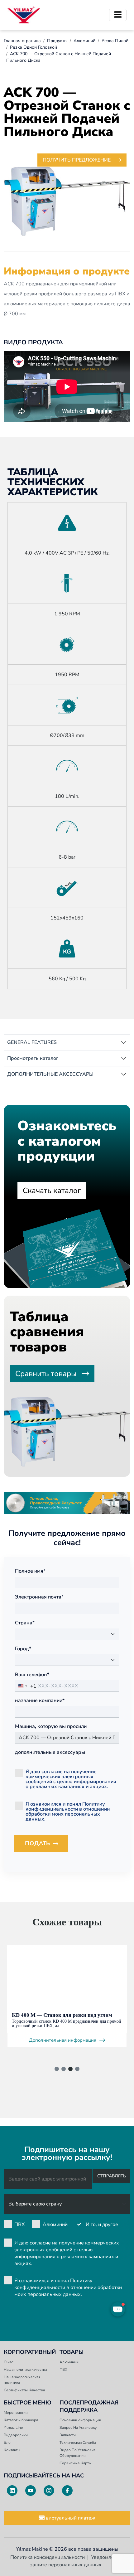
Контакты (12, 2450)
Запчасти (68, 2435)
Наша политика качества (25, 2370)
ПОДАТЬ (46, 1845)
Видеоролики (16, 2435)
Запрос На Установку (78, 2428)
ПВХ (19, 2224)
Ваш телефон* (32, 1675)
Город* (23, 1649)
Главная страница (22, 41)
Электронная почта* (39, 1597)
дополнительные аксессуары (50, 1752)
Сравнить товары (46, 1374)
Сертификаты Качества (24, 2390)
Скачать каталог (52, 1191)
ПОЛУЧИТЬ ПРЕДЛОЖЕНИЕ (77, 160)
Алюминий (84, 41)
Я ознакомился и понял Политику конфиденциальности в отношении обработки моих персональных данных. (68, 1811)
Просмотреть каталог (33, 1058)
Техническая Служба (78, 2443)
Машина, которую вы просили (51, 1726)
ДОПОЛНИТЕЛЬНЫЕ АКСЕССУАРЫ (50, 1074)
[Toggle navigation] (118, 15)
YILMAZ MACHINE (24, 15)
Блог (8, 2443)
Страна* (25, 1623)
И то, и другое (102, 2224)
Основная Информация (80, 2420)
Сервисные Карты (76, 2463)
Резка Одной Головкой (33, 47)
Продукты (57, 41)
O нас (9, 2362)
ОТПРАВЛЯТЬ (112, 2176)
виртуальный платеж (70, 2518)
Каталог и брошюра (21, 2420)
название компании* (40, 1700)
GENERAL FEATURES (32, 1042)
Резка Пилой (115, 41)
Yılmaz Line (13, 2428)
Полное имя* (30, 1571)
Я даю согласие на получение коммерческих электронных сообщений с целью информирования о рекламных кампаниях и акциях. (71, 1779)
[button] (57, 2069)
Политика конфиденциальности (48, 2557)
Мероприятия (16, 2413)
